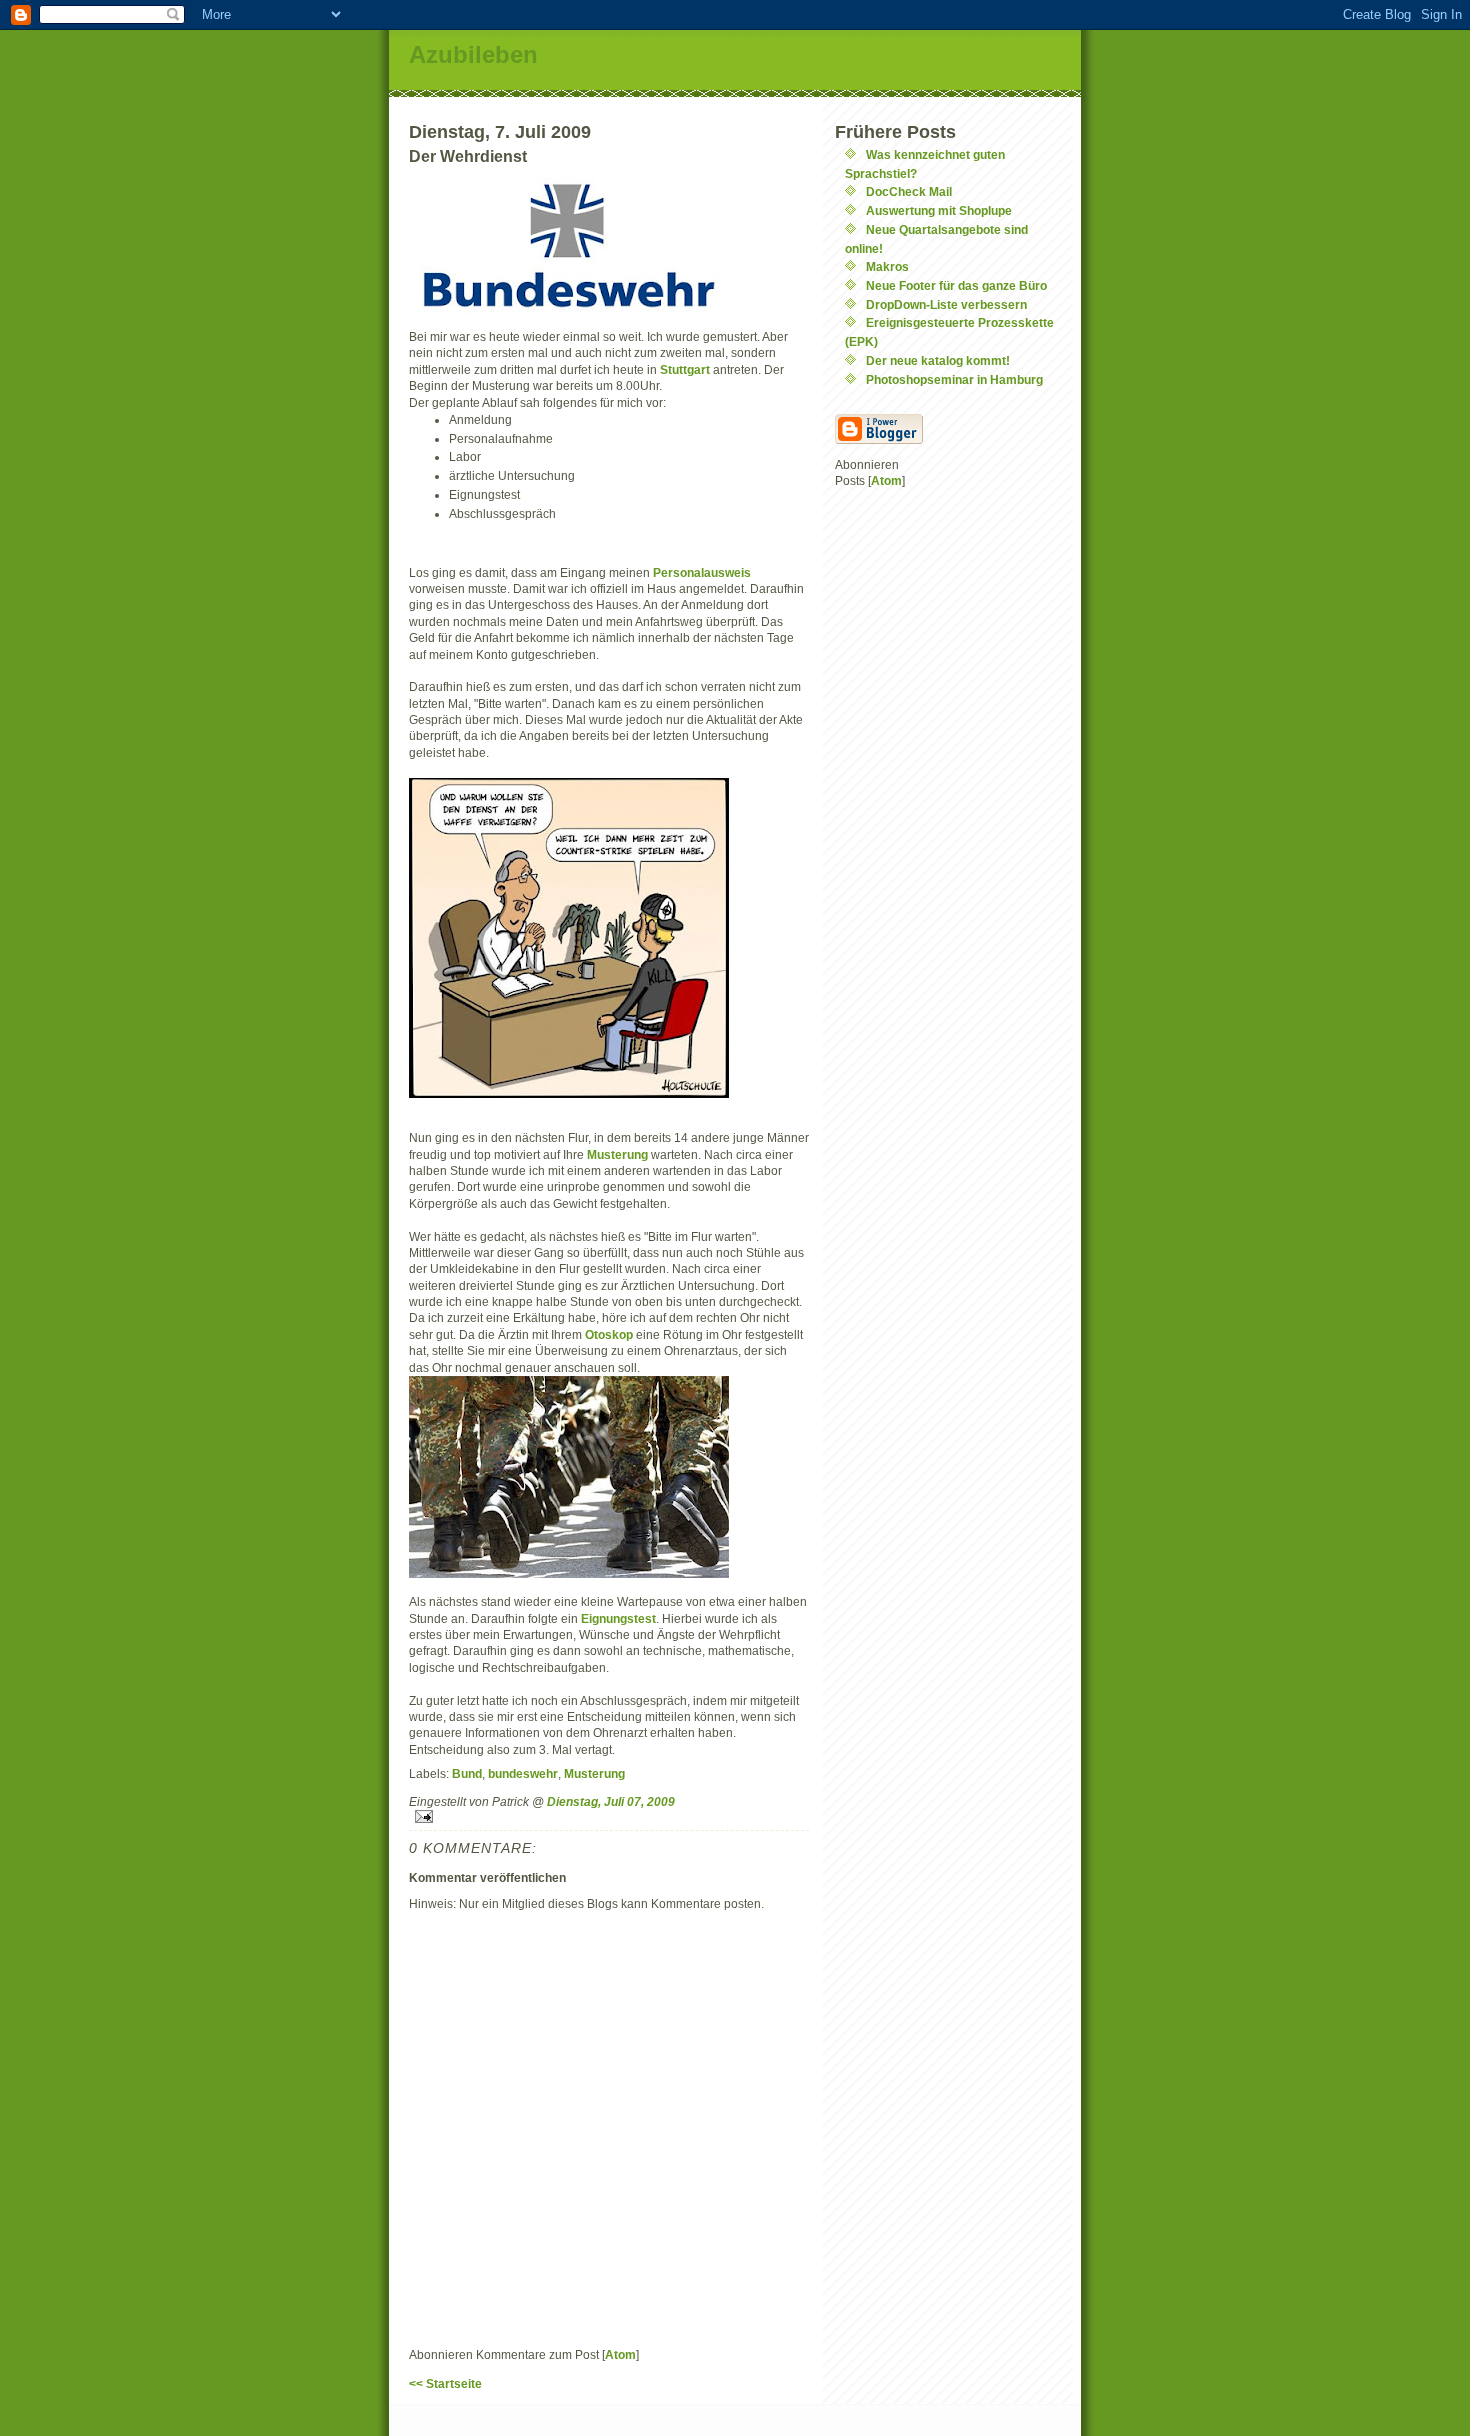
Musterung (619, 1154)
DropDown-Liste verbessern (946, 304)
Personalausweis (702, 572)
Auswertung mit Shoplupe (939, 210)
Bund (467, 1773)
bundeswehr (523, 1773)
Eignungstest (618, 1618)
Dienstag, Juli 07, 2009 (611, 1801)
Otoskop (610, 1334)
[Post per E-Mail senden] (609, 1816)
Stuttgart (686, 369)
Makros (887, 266)
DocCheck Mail (909, 191)
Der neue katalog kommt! (938, 360)
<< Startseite (445, 2383)
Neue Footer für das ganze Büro (956, 285)
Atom (620, 2354)
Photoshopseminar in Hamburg (954, 379)
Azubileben (473, 54)
